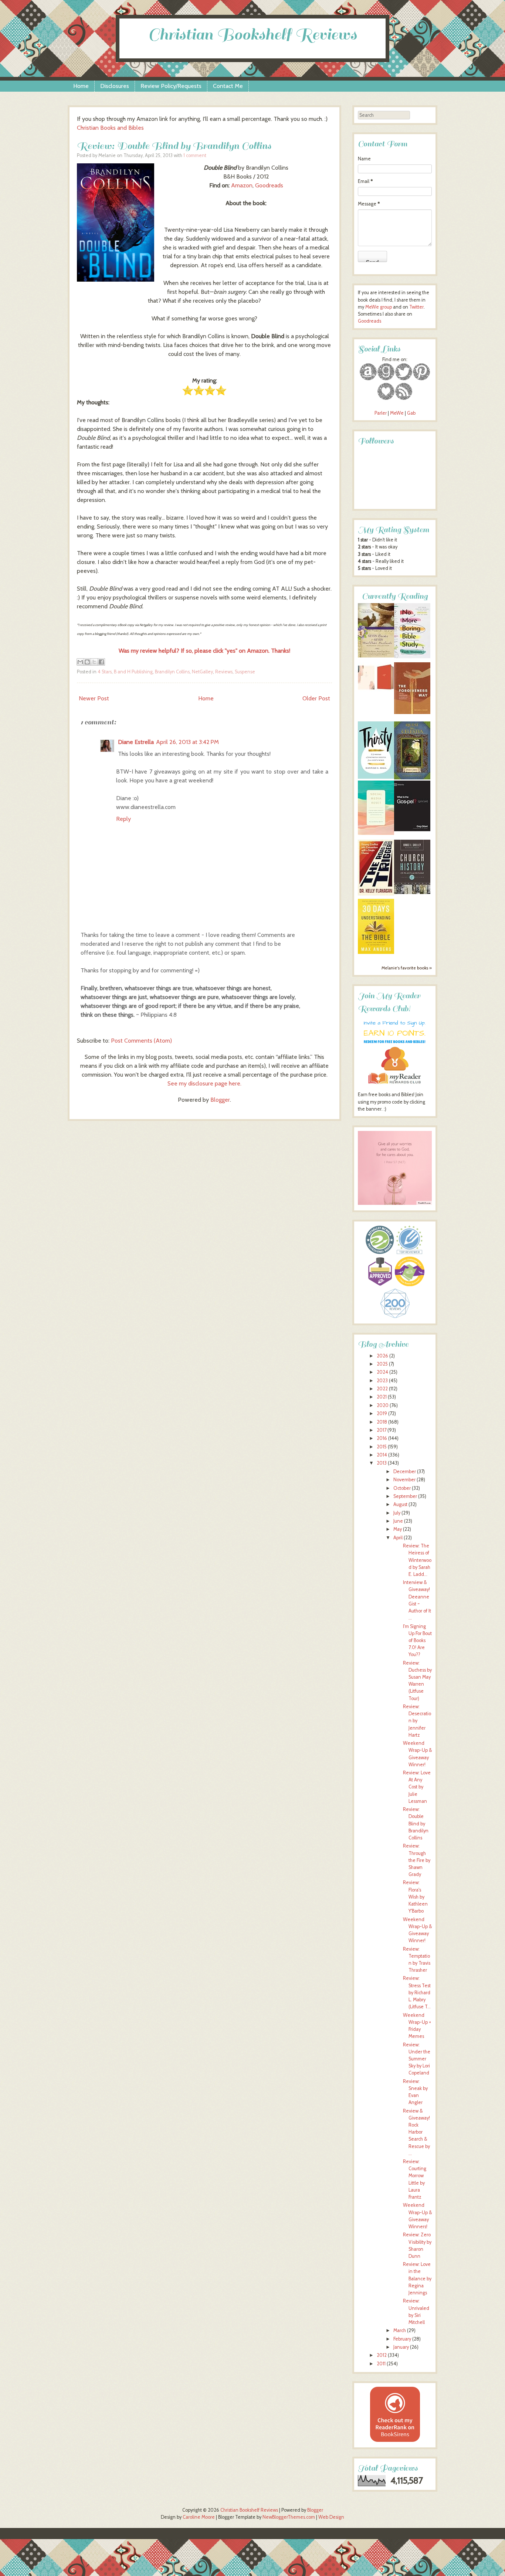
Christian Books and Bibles (110, 128)
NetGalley (202, 672)
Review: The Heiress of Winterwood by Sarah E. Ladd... (417, 1560)
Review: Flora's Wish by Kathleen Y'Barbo (415, 1897)
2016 (382, 1438)
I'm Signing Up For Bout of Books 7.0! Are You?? (417, 1641)
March (400, 2330)
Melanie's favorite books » (407, 968)
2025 (382, 1364)
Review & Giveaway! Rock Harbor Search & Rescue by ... (416, 2132)
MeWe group (378, 307)
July (397, 1513)
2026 (382, 1356)
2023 (382, 1381)
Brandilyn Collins (172, 672)
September (405, 1496)
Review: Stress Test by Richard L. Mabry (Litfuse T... (417, 1992)
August (400, 1504)
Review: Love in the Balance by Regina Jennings (417, 2278)
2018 (382, 1422)
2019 (382, 1413)
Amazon (242, 185)
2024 (382, 1372)
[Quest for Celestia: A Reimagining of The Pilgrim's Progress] (412, 778)
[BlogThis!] (87, 662)
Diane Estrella (136, 742)
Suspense (245, 672)
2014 (382, 1455)
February (402, 2339)
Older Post (316, 698)
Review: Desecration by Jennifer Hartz (417, 1721)
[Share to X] (94, 662)
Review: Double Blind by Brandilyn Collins (174, 146)
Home (81, 86)
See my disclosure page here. (204, 1083)
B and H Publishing (133, 672)
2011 (381, 2364)
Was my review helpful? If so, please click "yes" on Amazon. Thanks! (204, 651)
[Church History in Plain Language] (412, 892)
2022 (382, 1389)
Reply (123, 819)
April (398, 1538)
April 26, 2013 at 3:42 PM (187, 742)
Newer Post (94, 698)
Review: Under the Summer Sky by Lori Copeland (417, 2059)
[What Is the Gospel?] (412, 830)
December (405, 1471)
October (402, 1488)
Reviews (224, 672)
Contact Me (228, 86)
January (401, 2347)
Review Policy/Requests (171, 86)
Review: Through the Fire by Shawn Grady (417, 1860)
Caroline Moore (199, 2517)
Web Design (331, 2517)
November (404, 1480)
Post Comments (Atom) (141, 1041)
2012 (382, 2355)
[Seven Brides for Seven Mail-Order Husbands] (376, 656)
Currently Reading (395, 596)
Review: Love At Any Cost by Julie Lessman (417, 1787)
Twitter (416, 307)
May (398, 1529)
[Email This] (80, 662)
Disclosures (115, 86)
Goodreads (269, 185)
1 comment (195, 155)
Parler (381, 413)
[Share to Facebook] (101, 662)
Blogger (220, 1100)
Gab (411, 413)
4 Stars (105, 672)
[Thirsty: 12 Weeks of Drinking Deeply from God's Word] (376, 777)
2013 (382, 1463)
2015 (382, 1447)
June (398, 1521)
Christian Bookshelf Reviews (253, 35)
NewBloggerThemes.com (289, 2517)
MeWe (397, 413)
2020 (383, 1405)
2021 (382, 1397)
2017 (382, 1430)
